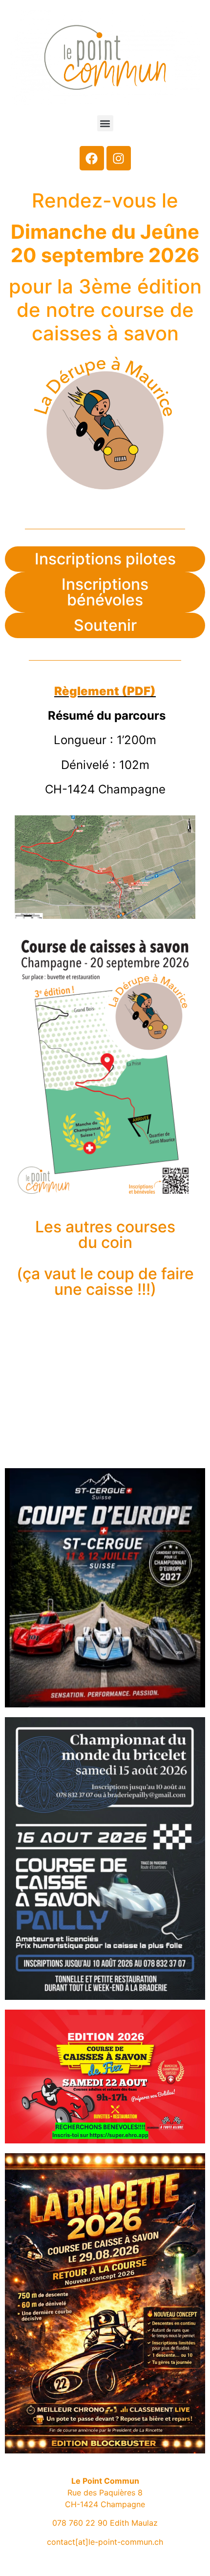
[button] (105, 123)
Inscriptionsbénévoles (105, 592)
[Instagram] (119, 158)
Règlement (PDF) (105, 691)
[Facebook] (92, 158)
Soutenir (105, 625)
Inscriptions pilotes (105, 559)
